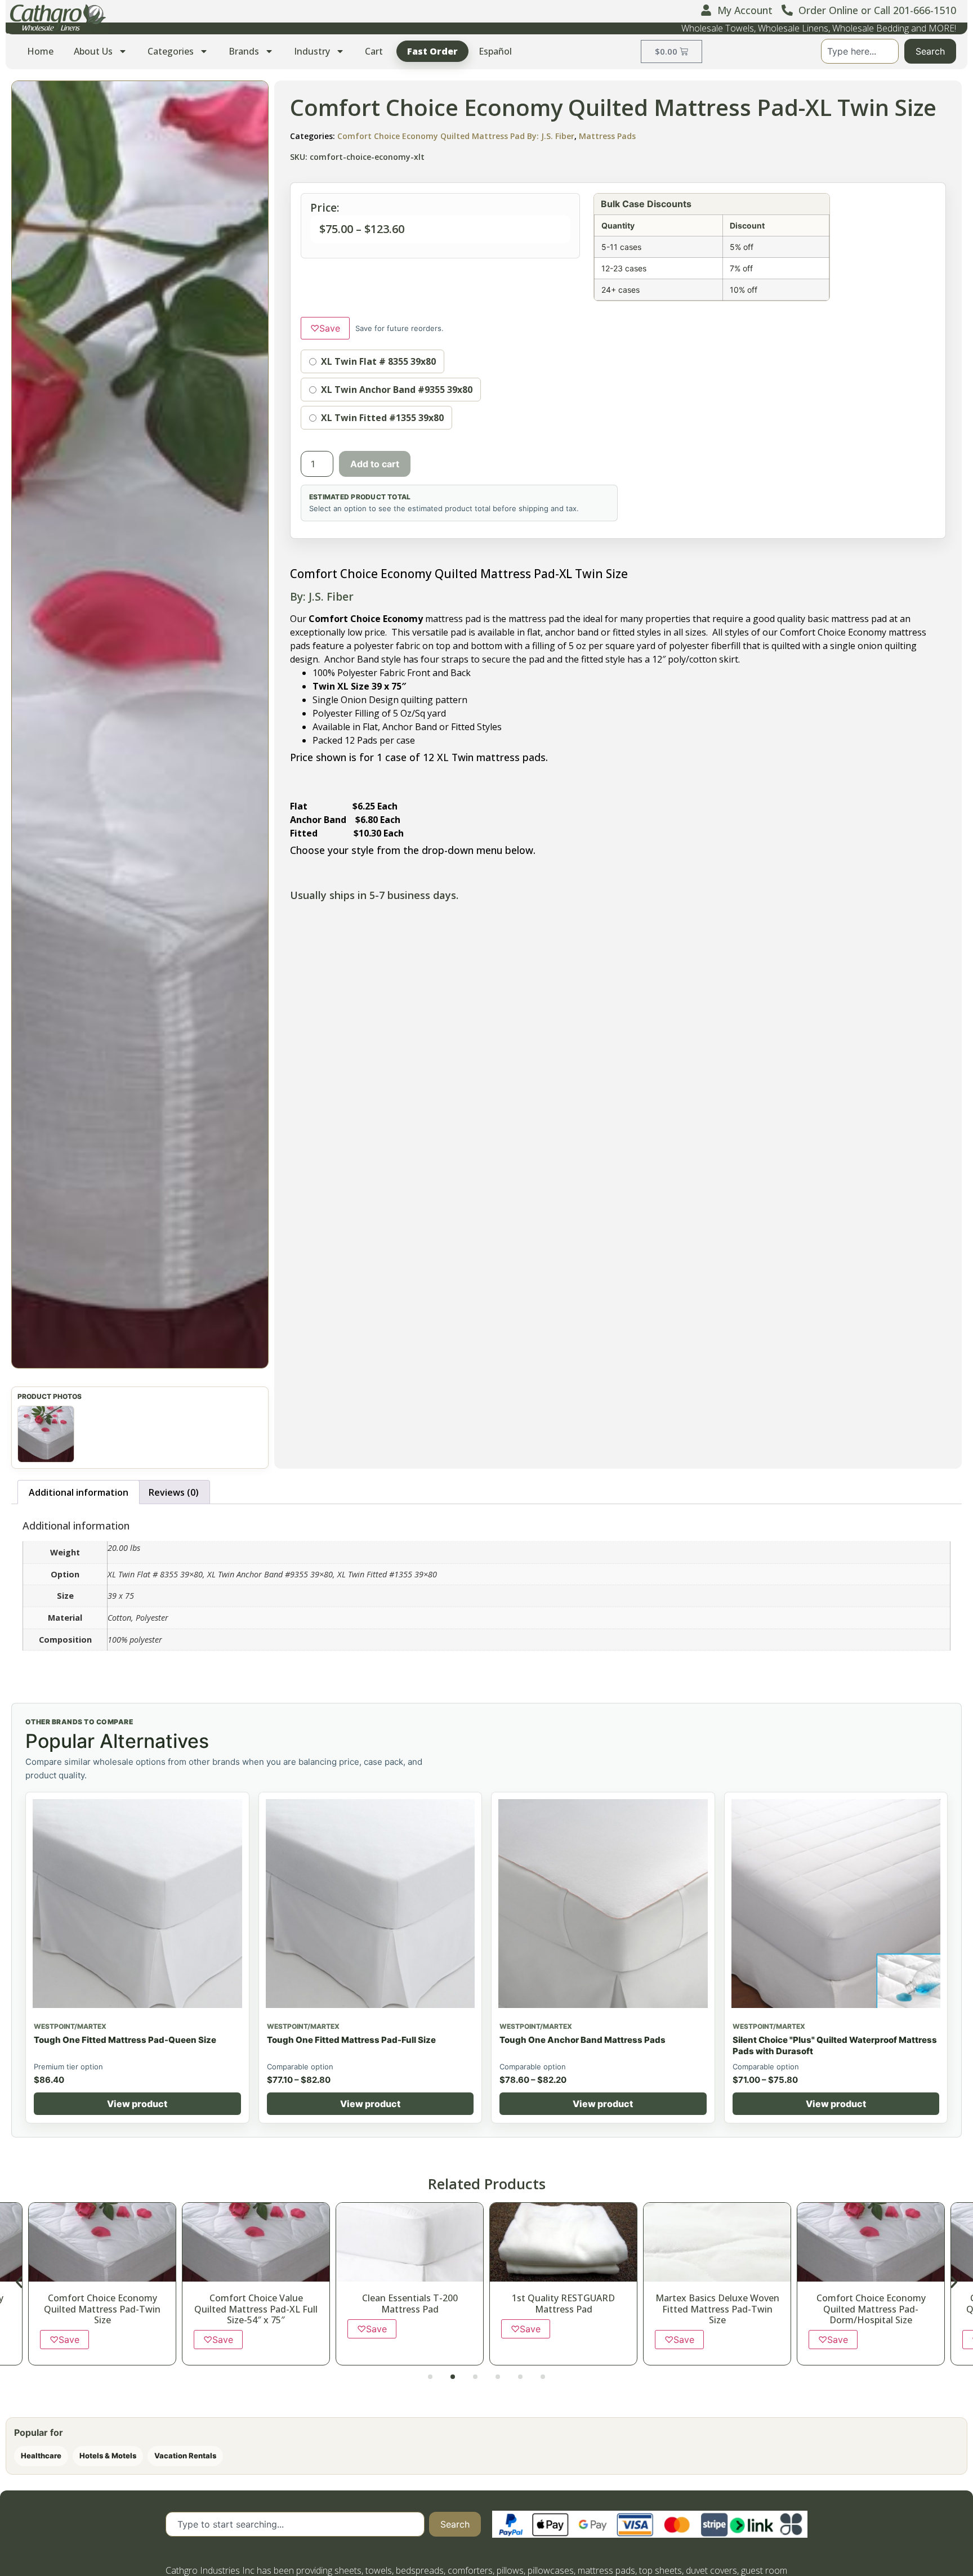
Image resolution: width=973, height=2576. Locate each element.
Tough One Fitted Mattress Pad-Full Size (351, 2040)
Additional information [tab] (79, 1492)
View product (137, 2104)
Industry (312, 51)
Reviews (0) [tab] (174, 1492)
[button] (140, 724)
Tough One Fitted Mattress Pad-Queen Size (125, 2040)
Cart (374, 51)
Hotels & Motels (108, 2456)
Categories (171, 51)
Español (495, 51)
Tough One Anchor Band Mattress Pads (583, 2040)
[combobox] (860, 51)
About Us (93, 51)
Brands (244, 51)
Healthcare (41, 2456)
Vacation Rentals (185, 2456)
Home (40, 51)
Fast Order (432, 51)
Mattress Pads (607, 136)
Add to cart (375, 464)
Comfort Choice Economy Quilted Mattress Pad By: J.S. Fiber (456, 136)
